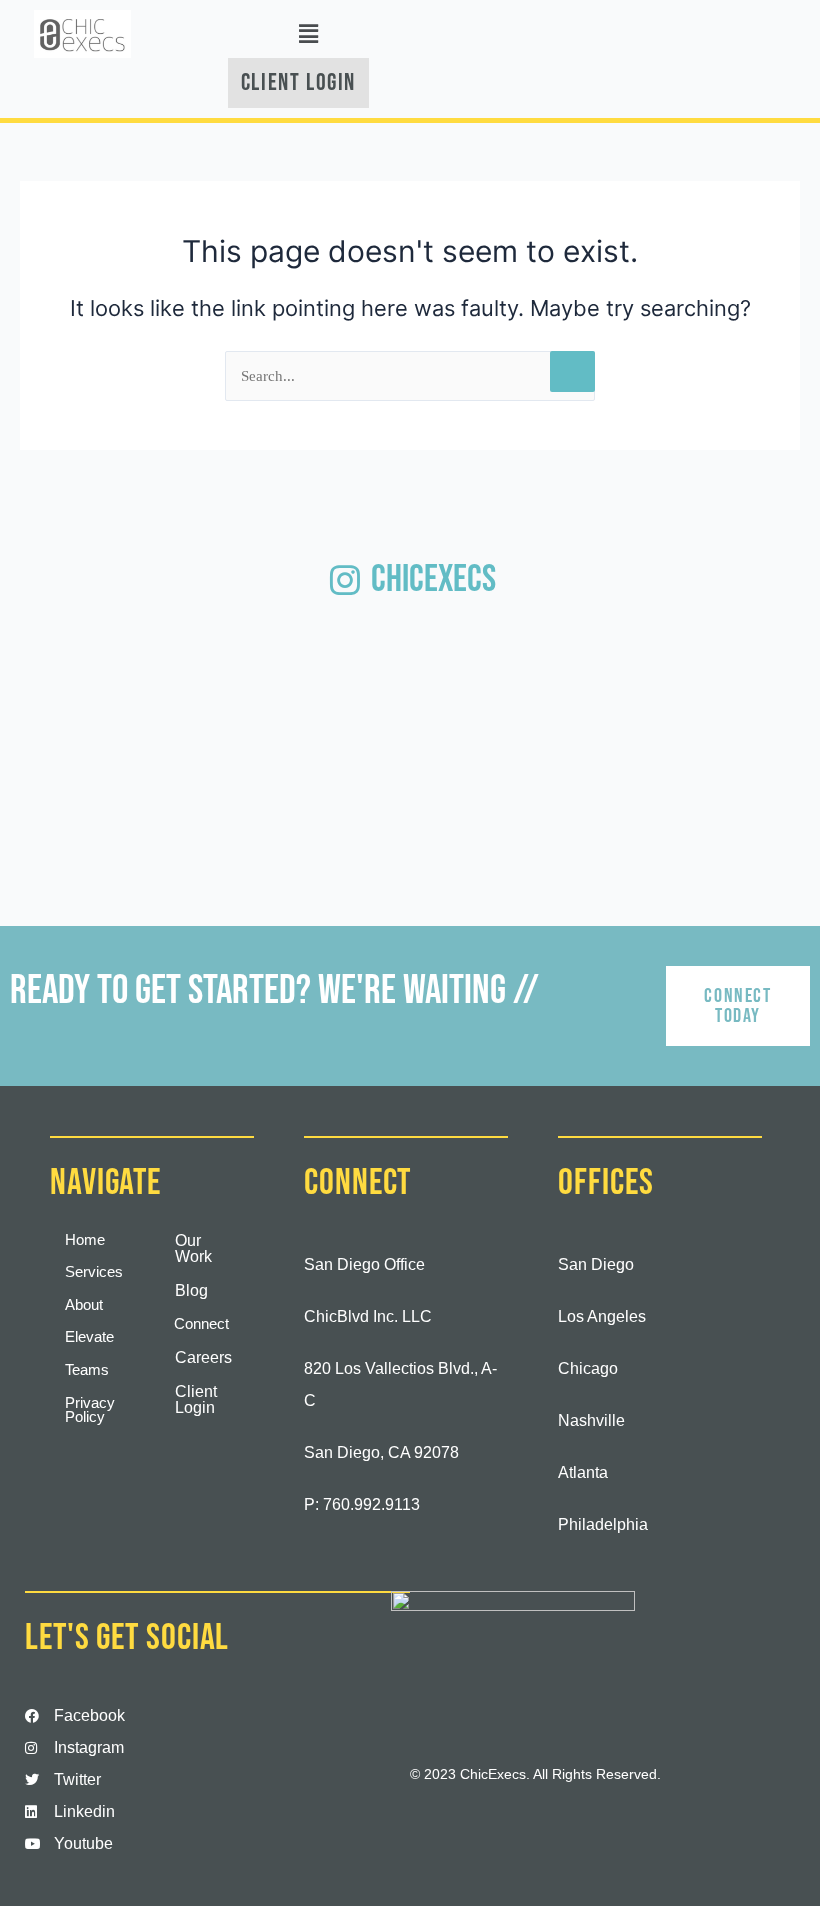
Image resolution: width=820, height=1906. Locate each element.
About (84, 1305)
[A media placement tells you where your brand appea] (74, 679)
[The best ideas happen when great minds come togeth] (746, 679)
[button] (309, 33)
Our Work (193, 1248)
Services (94, 1272)
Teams (87, 1370)
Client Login (196, 1399)
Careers (203, 1357)
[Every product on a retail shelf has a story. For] (74, 782)
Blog (191, 1290)
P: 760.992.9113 (362, 1504)
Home (85, 1240)
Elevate (89, 1337)
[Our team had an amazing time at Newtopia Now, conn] (242, 679)
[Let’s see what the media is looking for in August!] (578, 679)
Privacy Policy (90, 1410)
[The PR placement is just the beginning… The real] (410, 679)
